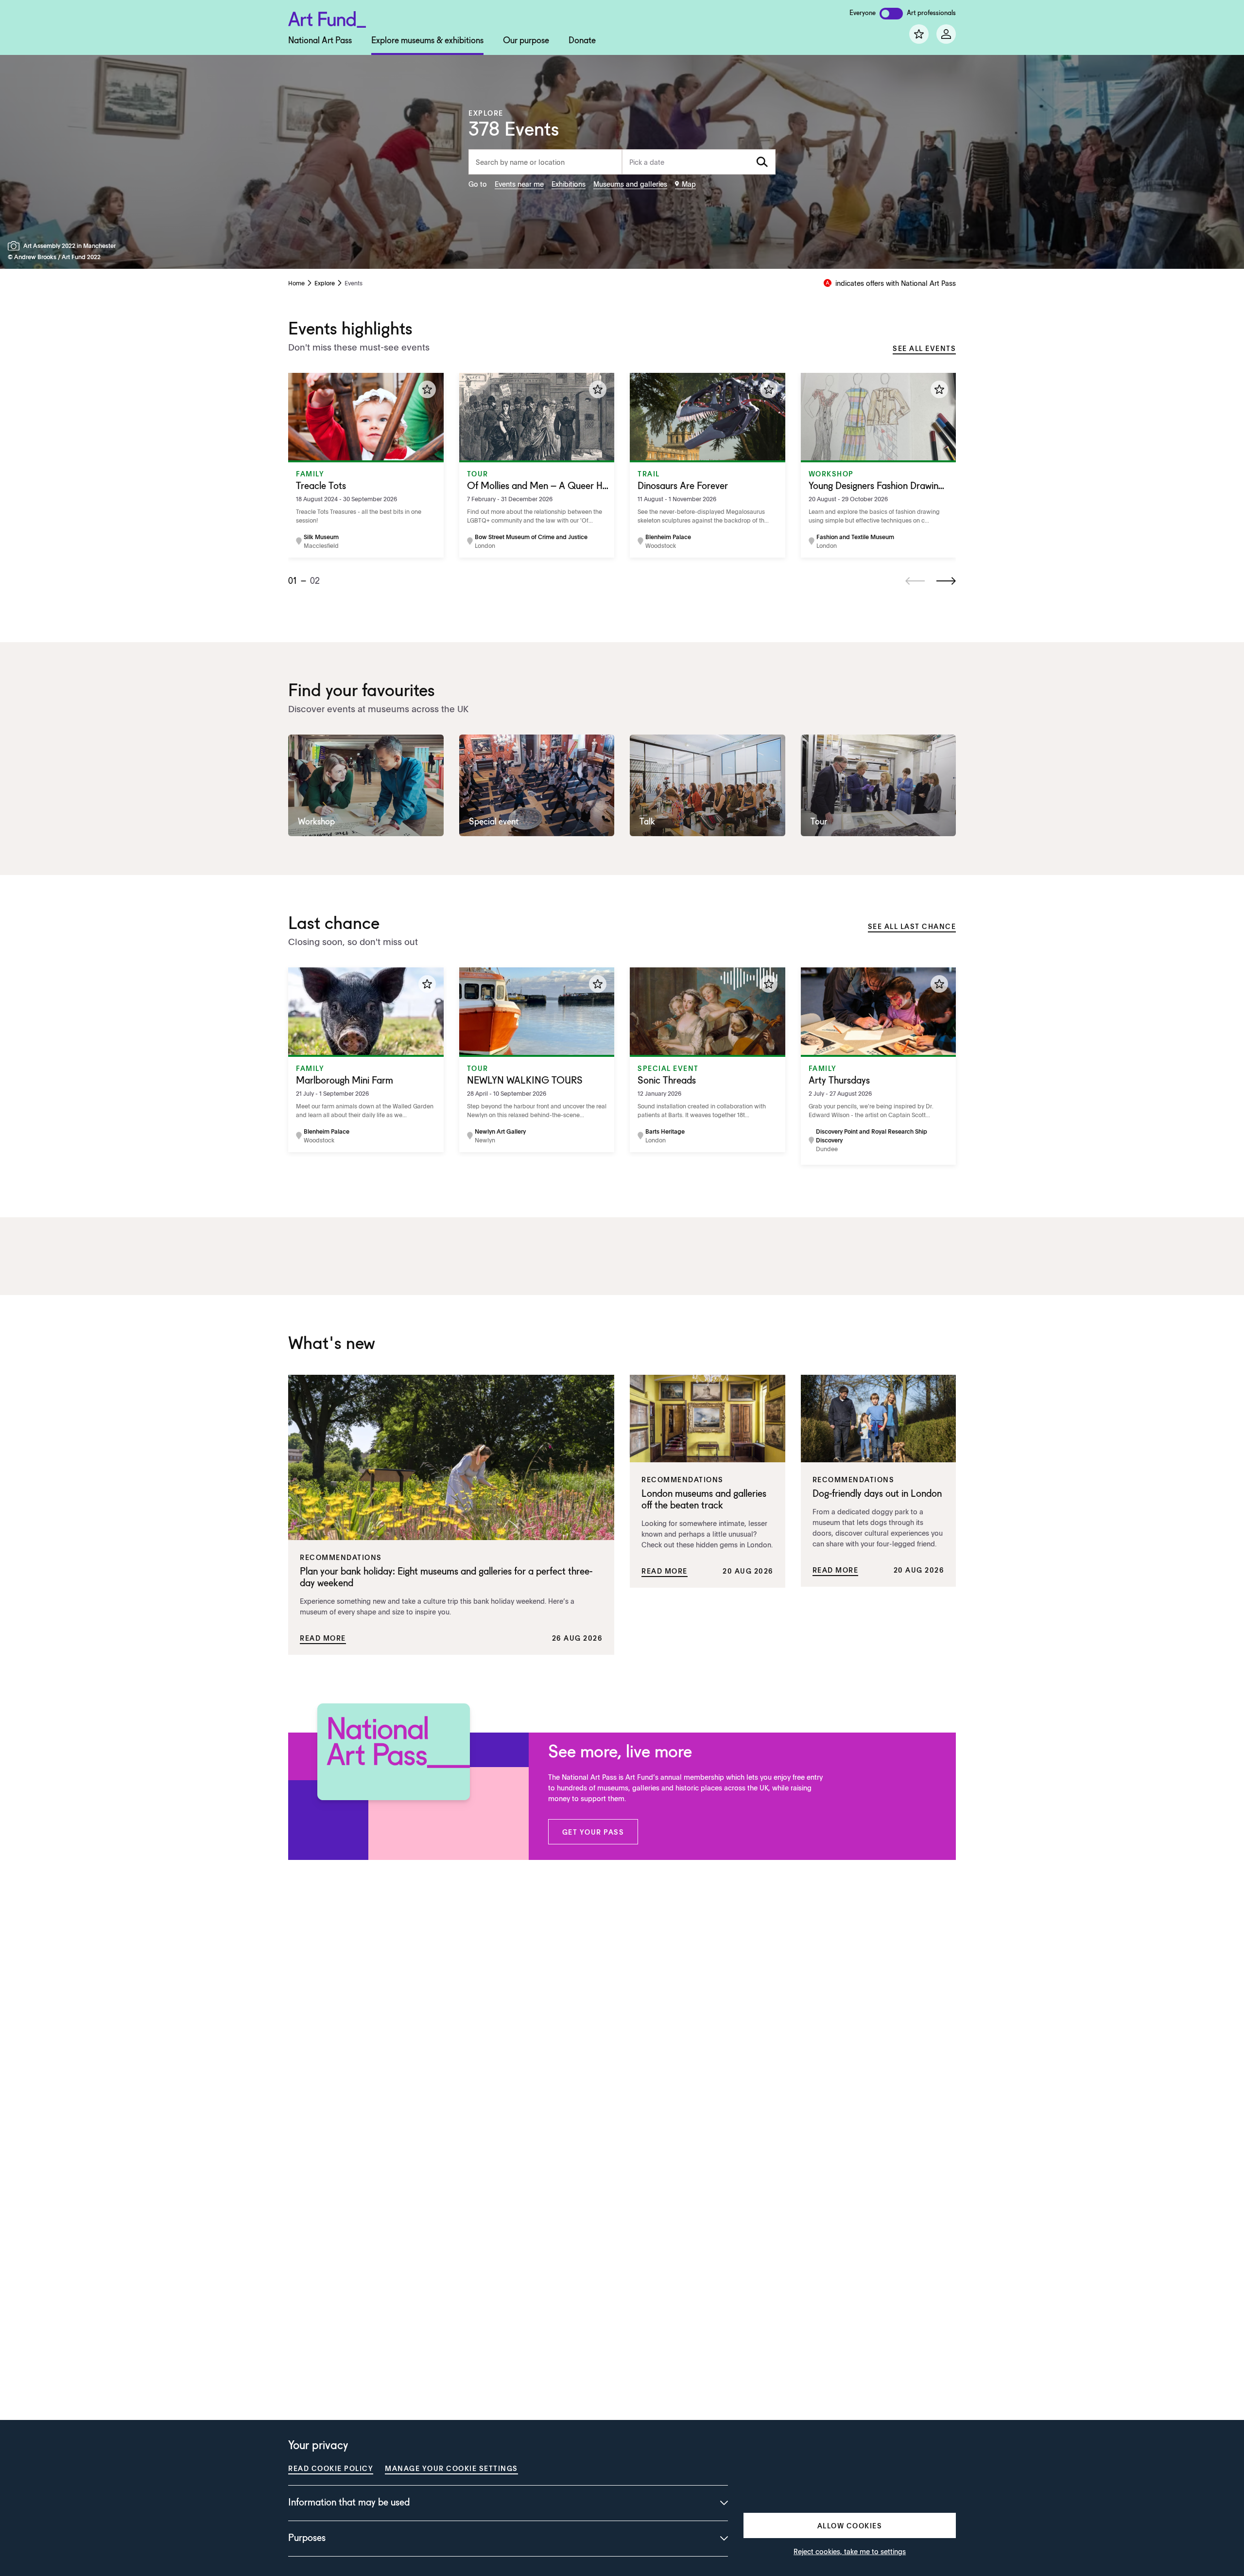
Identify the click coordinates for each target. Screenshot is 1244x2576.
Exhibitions (569, 184)
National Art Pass (320, 41)
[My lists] (919, 34)
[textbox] (699, 162)
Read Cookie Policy (331, 2468)
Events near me (519, 184)
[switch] (891, 14)
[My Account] (946, 34)
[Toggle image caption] (16, 246)
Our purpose (526, 41)
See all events (924, 348)
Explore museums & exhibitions (427, 41)
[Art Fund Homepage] (327, 18)
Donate (582, 41)
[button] (593, 1832)
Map (689, 184)
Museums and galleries (630, 184)
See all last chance (912, 926)
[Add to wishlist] (427, 389)
